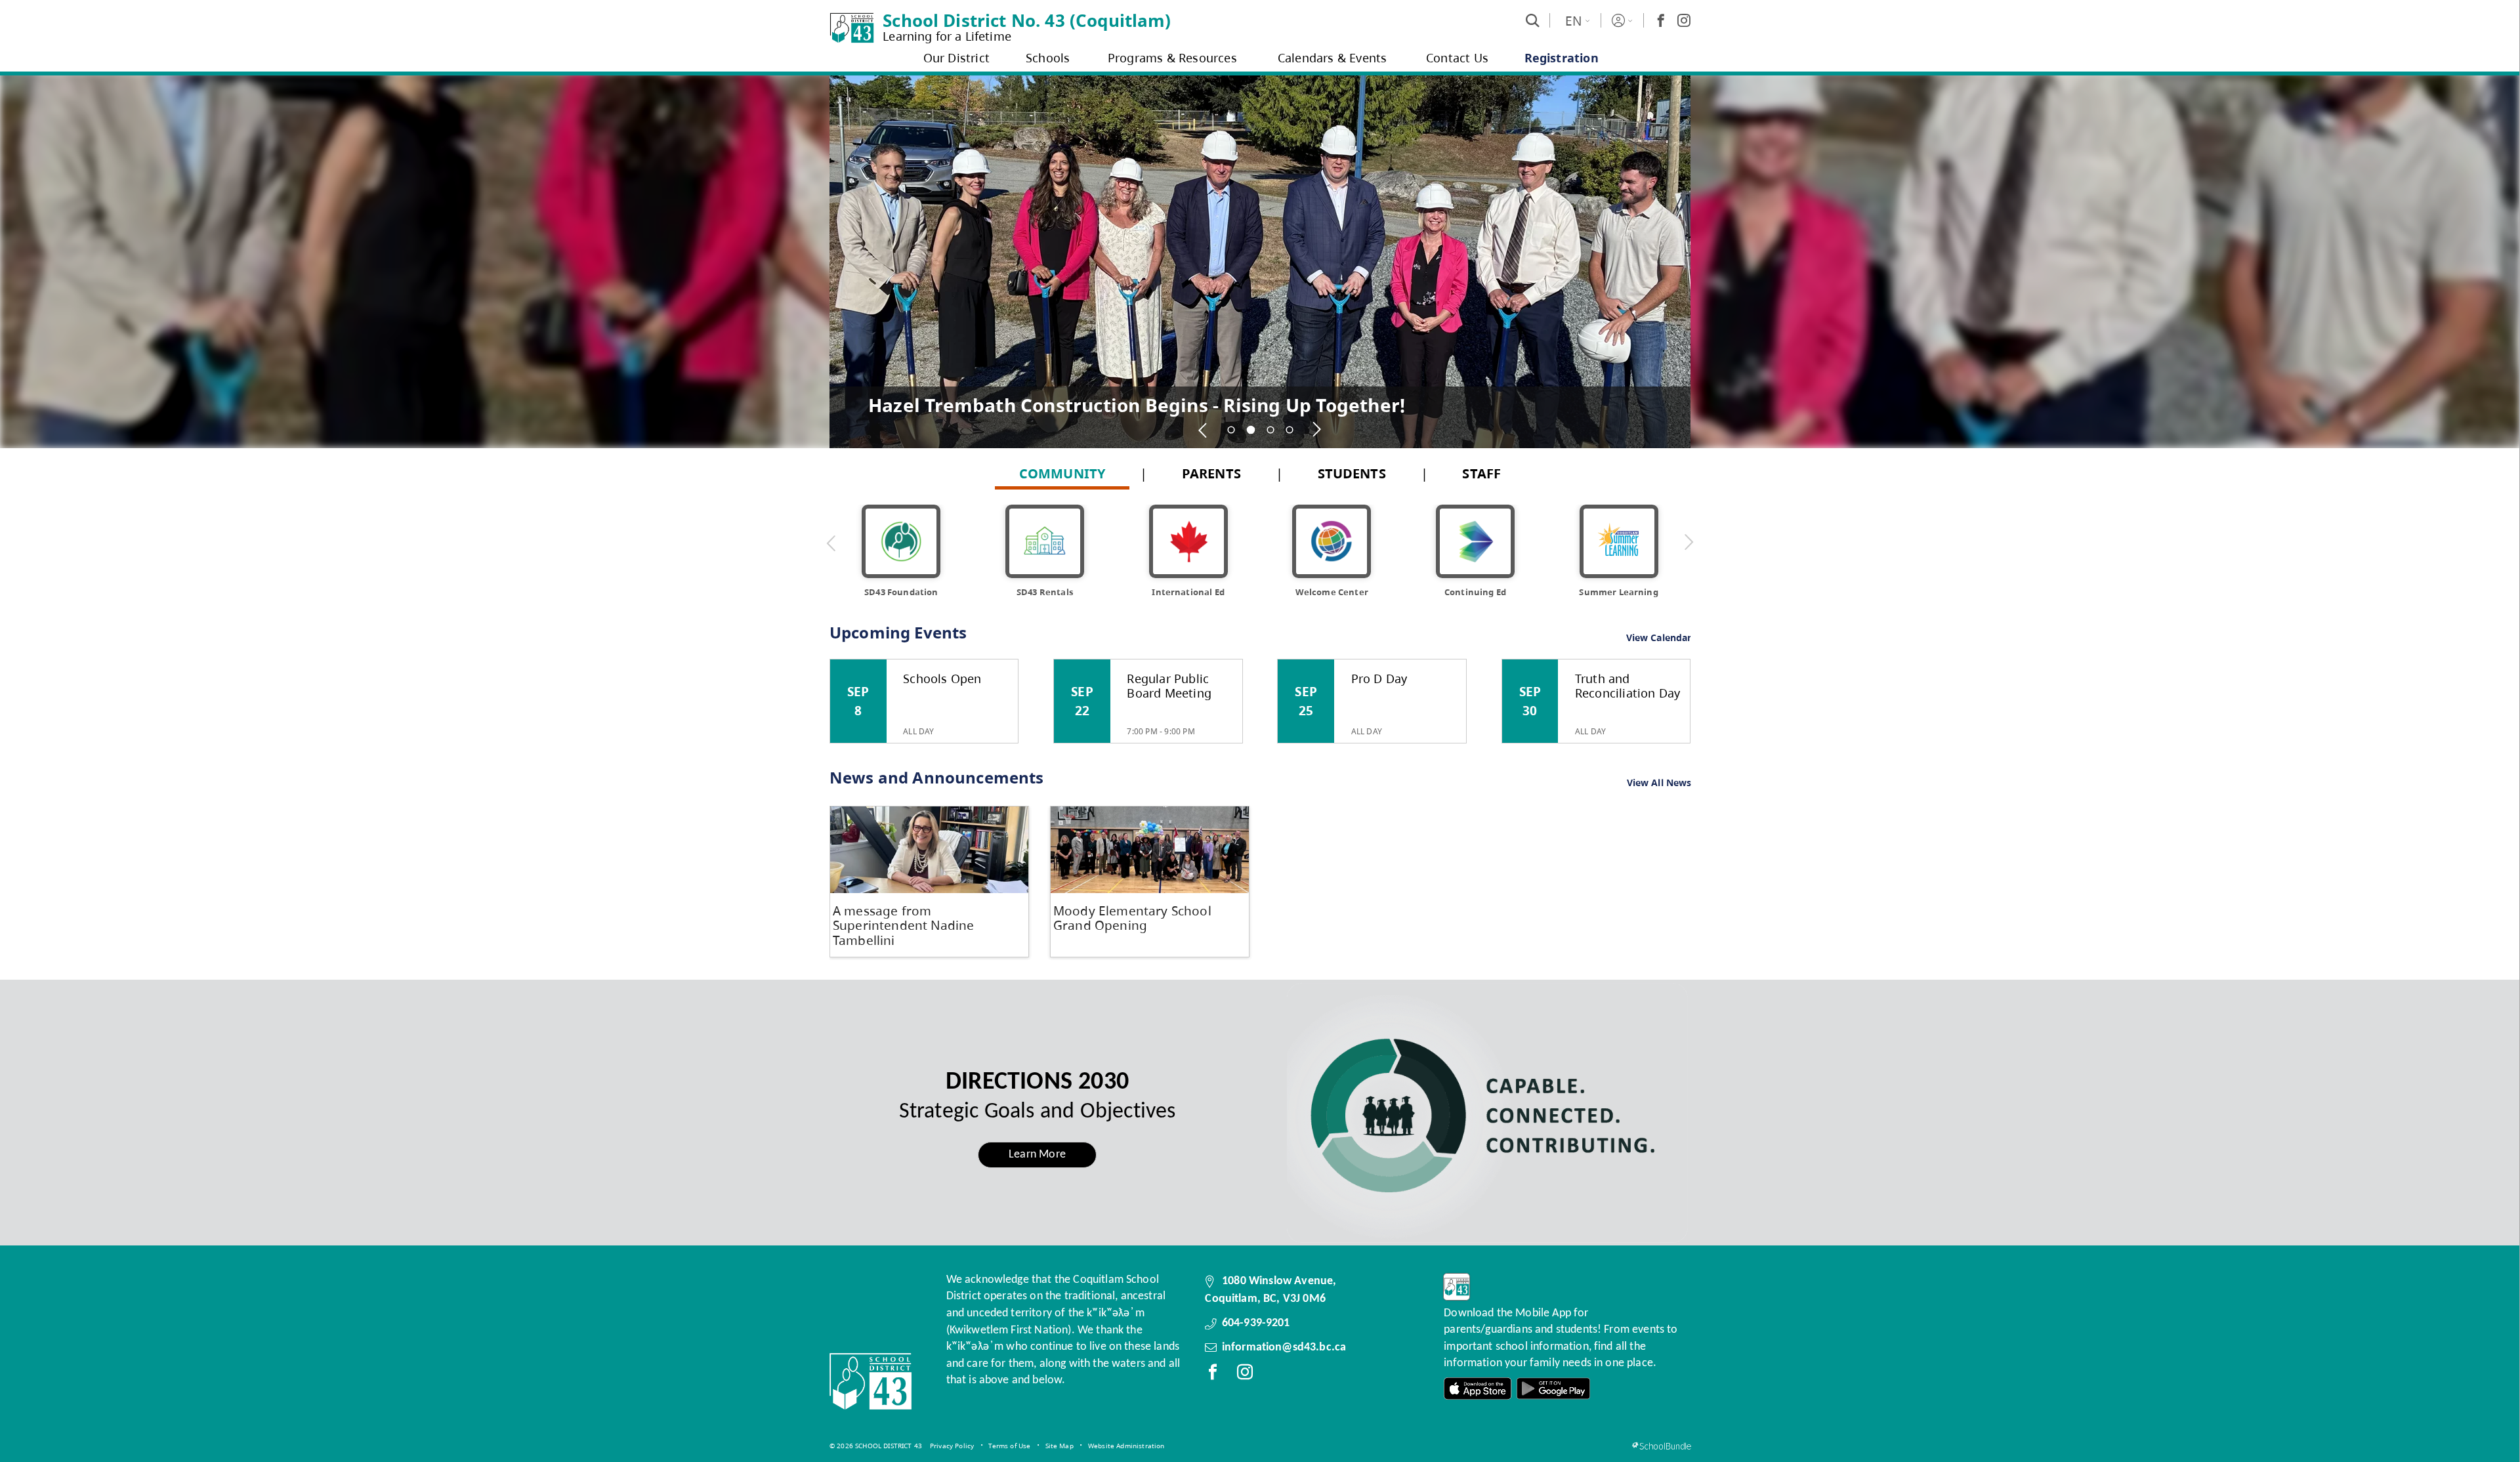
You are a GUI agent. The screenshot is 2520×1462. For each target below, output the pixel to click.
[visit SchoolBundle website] (1661, 1446)
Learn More (1037, 1155)
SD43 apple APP (1478, 1389)
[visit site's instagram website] (1245, 1375)
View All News (1659, 783)
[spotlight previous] (1204, 430)
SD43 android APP (1553, 1389)
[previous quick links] (831, 543)
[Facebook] (1661, 20)
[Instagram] (1684, 20)
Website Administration (1126, 1446)
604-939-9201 (1256, 1323)
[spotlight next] (1317, 430)
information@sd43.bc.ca (1284, 1347)
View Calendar (1659, 637)
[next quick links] (1689, 543)
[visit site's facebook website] (1213, 1375)
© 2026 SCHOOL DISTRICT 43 (876, 1446)
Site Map (1060, 1446)
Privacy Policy (952, 1446)
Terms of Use (1009, 1446)
